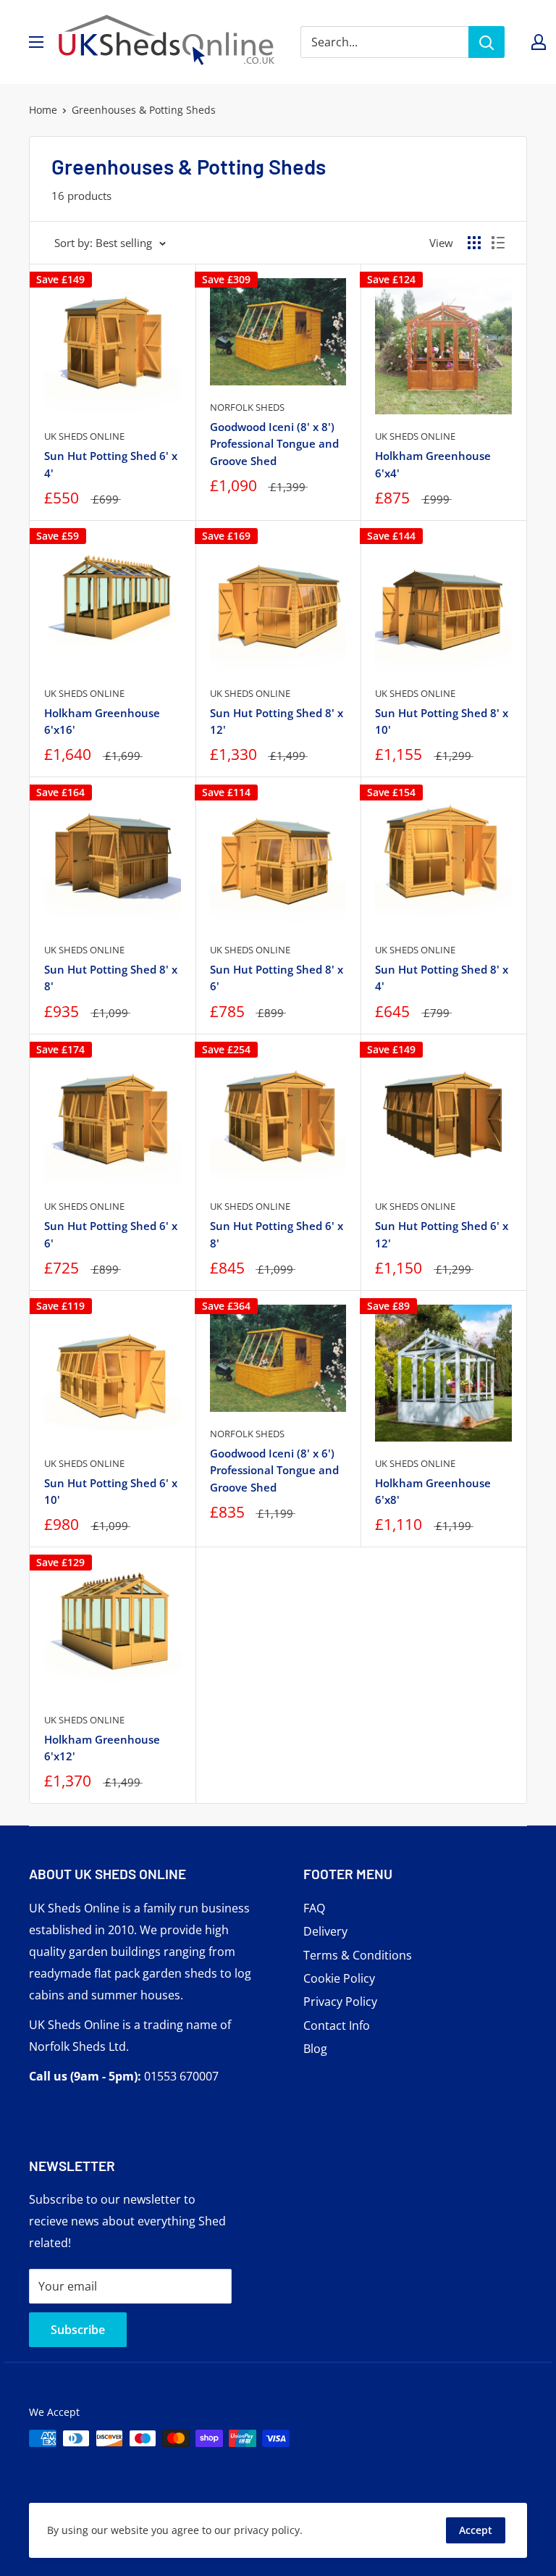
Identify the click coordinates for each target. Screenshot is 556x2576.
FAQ (314, 1908)
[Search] (486, 42)
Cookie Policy (339, 1978)
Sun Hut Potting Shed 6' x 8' (277, 1234)
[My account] (539, 42)
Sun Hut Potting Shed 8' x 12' (277, 721)
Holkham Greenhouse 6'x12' (102, 1748)
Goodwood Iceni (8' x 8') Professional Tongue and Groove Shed (274, 444)
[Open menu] (36, 42)
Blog (315, 2049)
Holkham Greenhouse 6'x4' (433, 464)
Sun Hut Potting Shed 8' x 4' (442, 978)
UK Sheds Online (84, 436)
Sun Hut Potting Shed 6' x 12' (442, 1234)
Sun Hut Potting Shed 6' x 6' (111, 1234)
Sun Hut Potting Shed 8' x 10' (442, 721)
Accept (476, 2530)
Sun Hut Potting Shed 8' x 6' (277, 978)
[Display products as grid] (474, 243)
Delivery (325, 1931)
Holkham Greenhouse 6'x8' (433, 1491)
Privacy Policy (340, 2002)
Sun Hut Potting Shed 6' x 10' (111, 1491)
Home (43, 110)
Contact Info (337, 2025)
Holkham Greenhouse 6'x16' (102, 721)
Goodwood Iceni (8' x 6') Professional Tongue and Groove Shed (274, 1470)
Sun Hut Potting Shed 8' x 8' (111, 978)
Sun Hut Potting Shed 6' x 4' (111, 464)
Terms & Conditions (358, 1955)
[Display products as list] (498, 243)
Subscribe (78, 2330)
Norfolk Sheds (247, 407)
